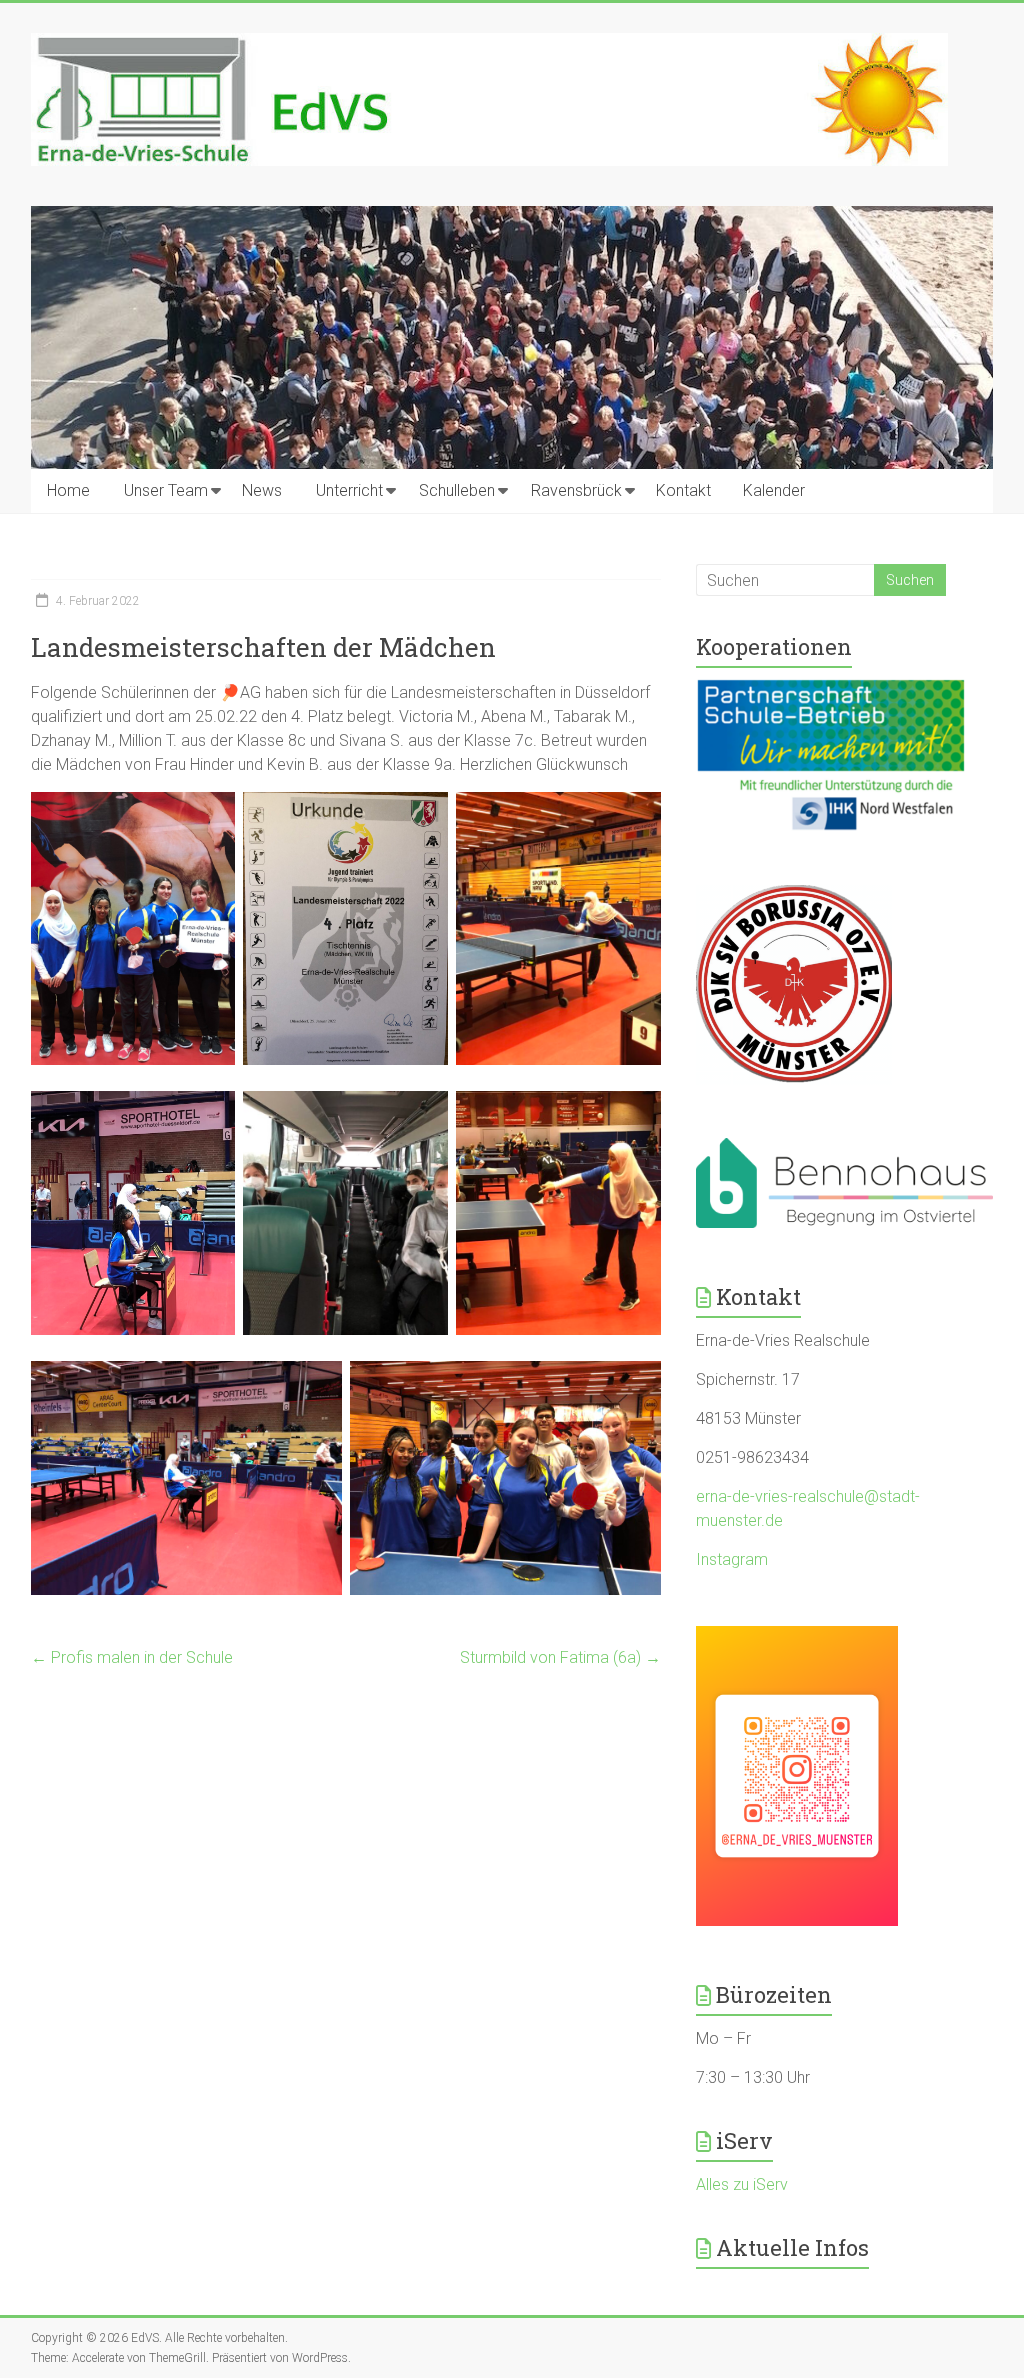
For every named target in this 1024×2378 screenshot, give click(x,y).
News (262, 490)
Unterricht (349, 490)
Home (68, 490)
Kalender (774, 490)
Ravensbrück (576, 490)
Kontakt (683, 490)
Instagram (732, 1559)
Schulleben (457, 490)
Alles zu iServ (742, 2184)
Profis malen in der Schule (132, 1657)
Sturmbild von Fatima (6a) (560, 1657)
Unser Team (166, 490)
